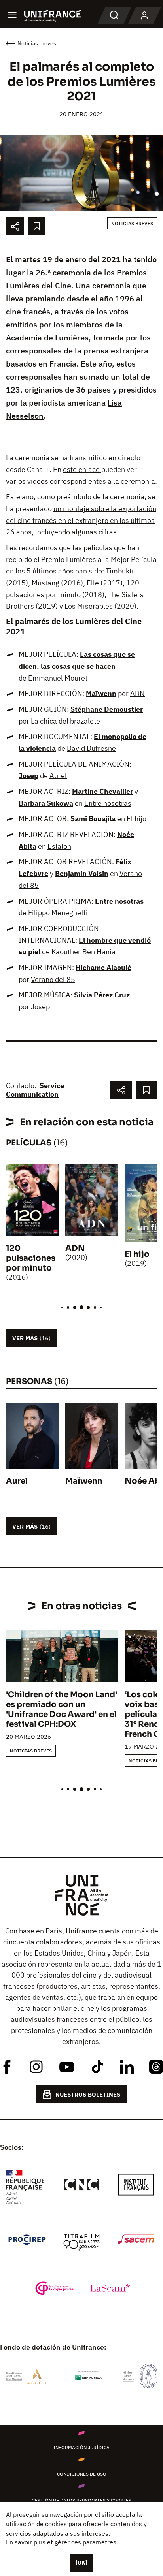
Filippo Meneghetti (58, 913)
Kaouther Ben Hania (83, 952)
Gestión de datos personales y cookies (81, 2500)
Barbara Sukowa (46, 803)
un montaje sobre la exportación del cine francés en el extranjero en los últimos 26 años (81, 520)
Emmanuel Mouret (58, 678)
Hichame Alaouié (103, 967)
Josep (28, 776)
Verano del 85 (53, 979)
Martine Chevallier (102, 791)
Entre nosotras (108, 803)
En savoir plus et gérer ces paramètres (61, 2542)
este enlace (82, 469)
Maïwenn (101, 693)
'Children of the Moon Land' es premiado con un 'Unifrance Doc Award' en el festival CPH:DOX (62, 1709)
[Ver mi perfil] (144, 16)
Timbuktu (121, 571)
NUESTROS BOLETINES (88, 2094)
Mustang (45, 583)
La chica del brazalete (65, 721)
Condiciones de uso (82, 2474)
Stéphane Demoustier (107, 709)
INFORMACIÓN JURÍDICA (81, 2447)
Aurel (58, 776)
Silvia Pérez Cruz (102, 995)
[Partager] (15, 226)
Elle (93, 583)
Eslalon (59, 846)
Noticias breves (132, 223)
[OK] (81, 2563)
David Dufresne (91, 748)
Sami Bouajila (93, 819)
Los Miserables (89, 606)
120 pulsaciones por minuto (31, 1258)
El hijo (136, 819)
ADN (137, 693)
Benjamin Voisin (82, 873)
